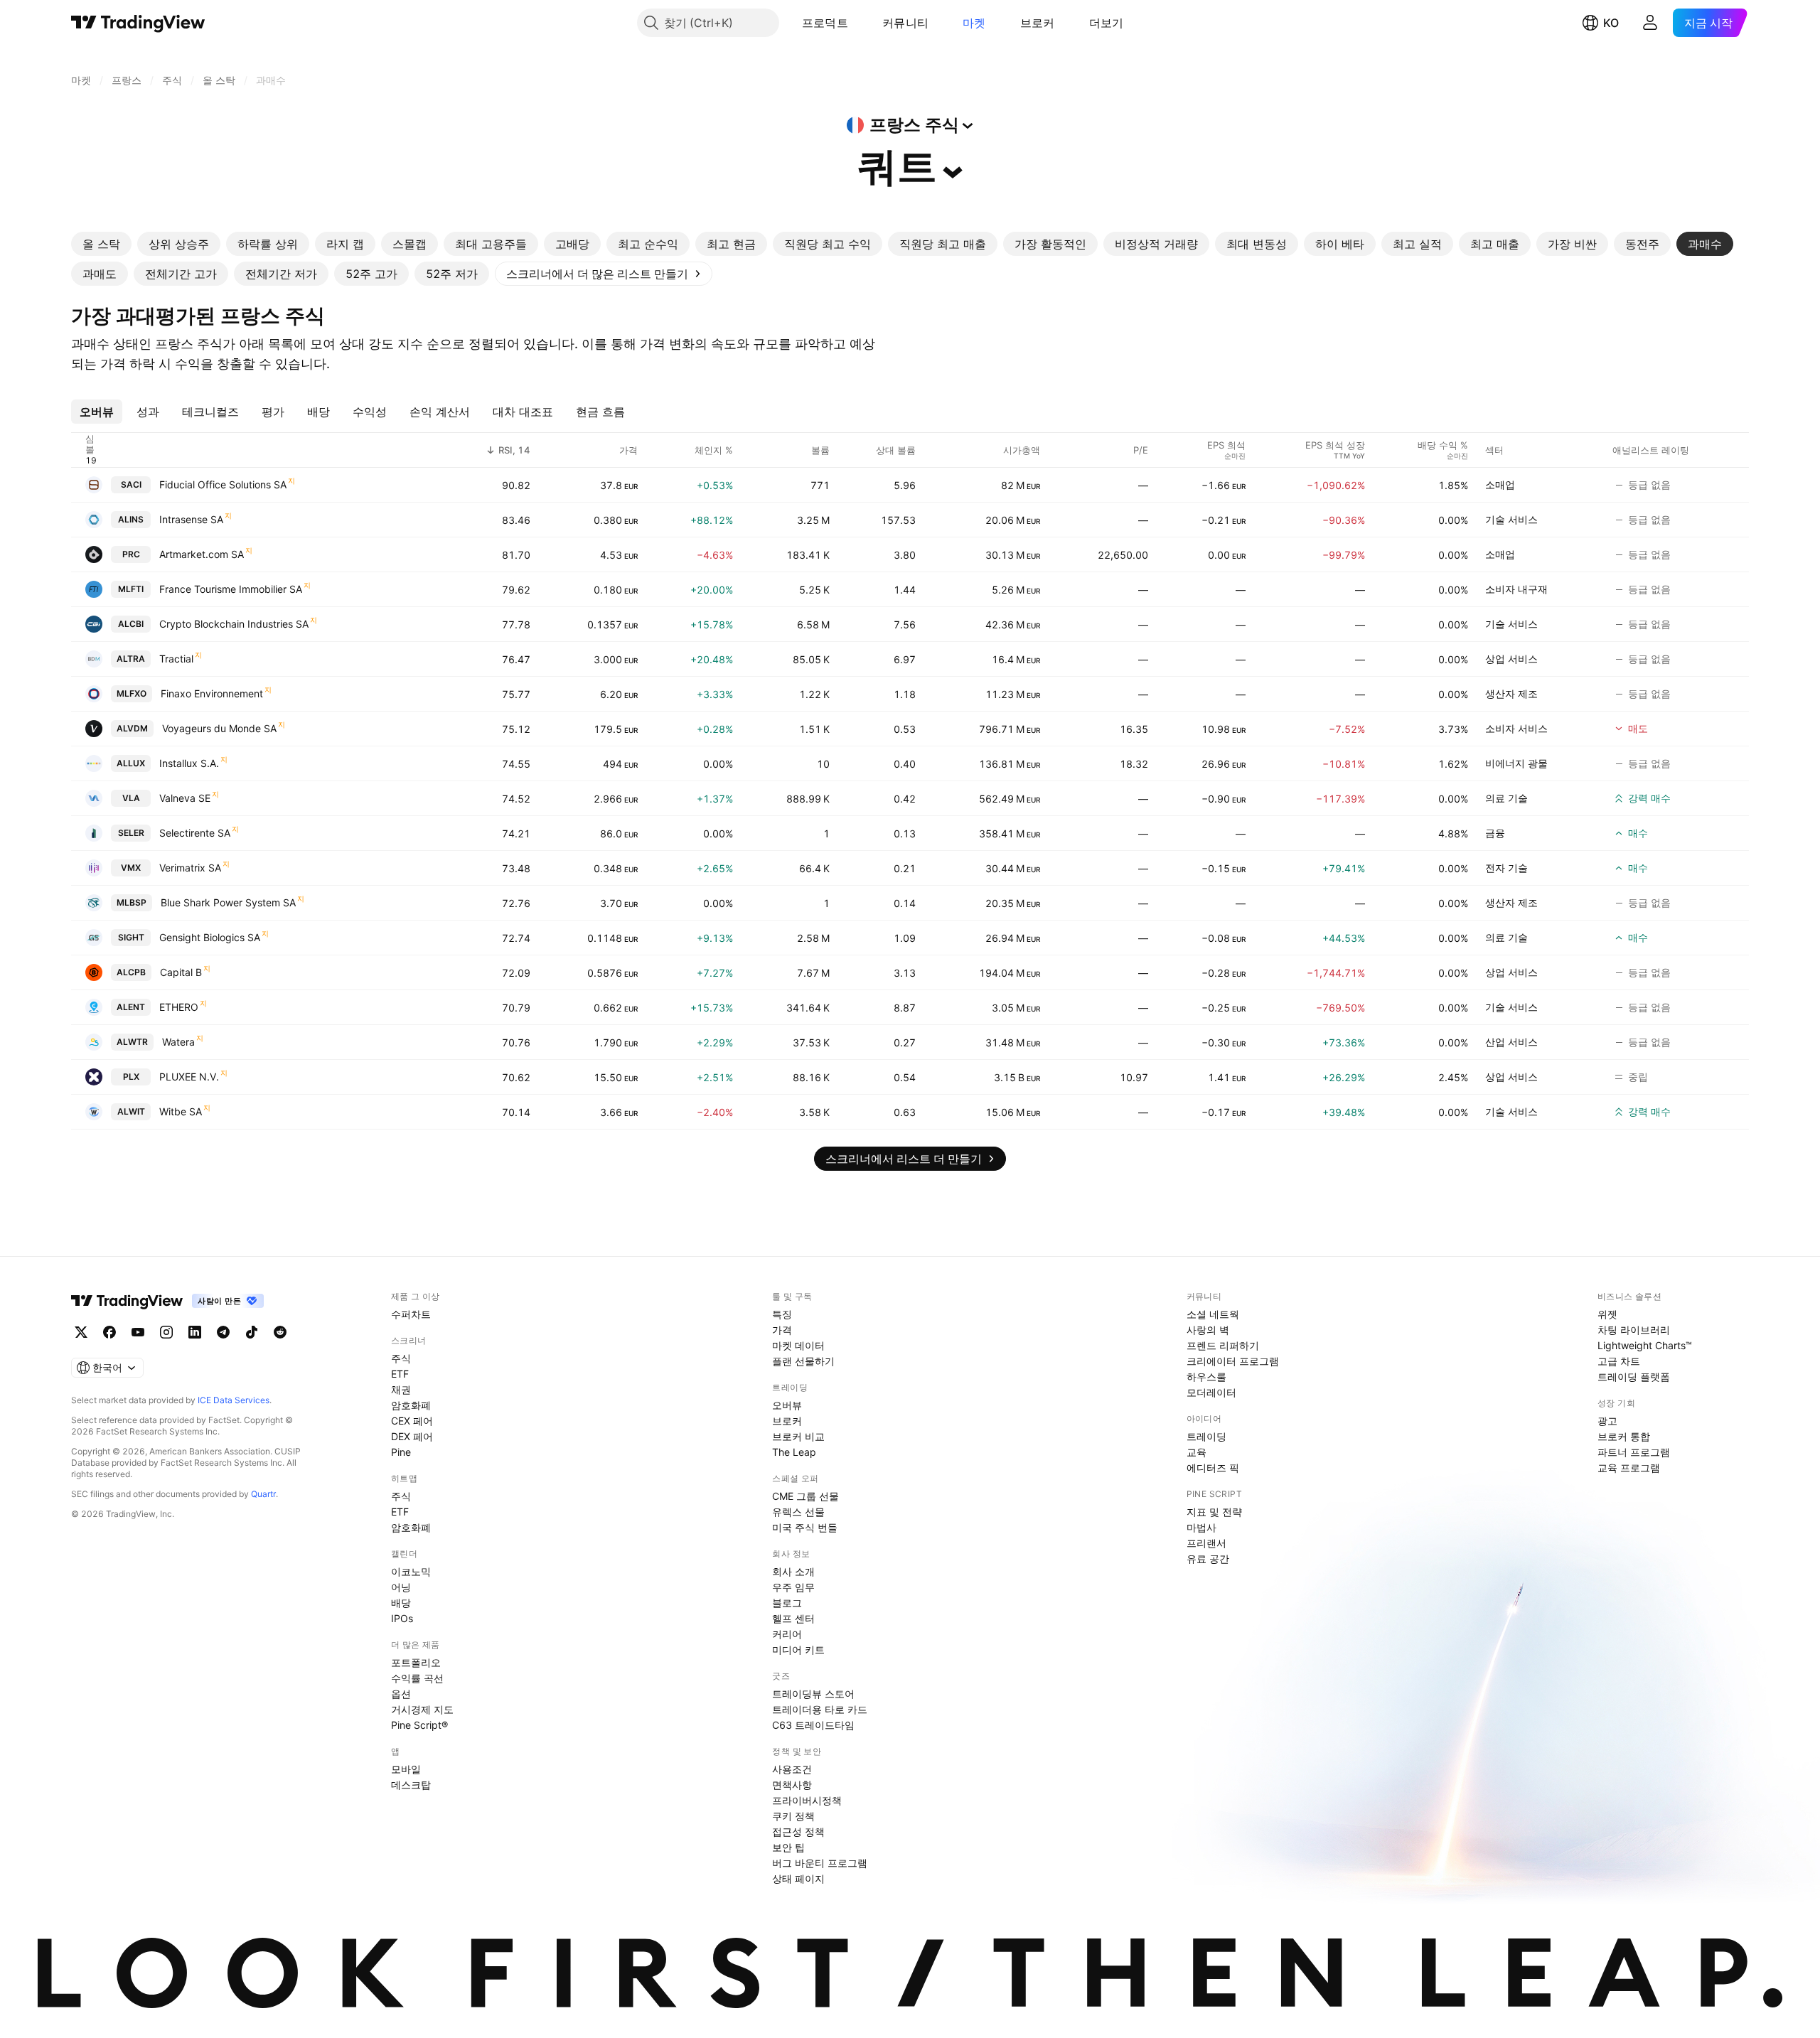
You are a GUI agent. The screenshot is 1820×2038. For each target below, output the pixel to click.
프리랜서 (1206, 1543)
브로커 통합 (1624, 1436)
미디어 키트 (798, 1650)
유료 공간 (1208, 1559)
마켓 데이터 (798, 1345)
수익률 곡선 (417, 1678)
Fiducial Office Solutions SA (223, 484)
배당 (401, 1603)
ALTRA (131, 659)
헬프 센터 (793, 1618)
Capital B (181, 972)
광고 (1607, 1421)
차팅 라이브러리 (1634, 1330)
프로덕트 (825, 23)
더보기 (1107, 23)
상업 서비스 (1511, 659)
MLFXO (132, 693)
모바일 (406, 1769)
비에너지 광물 (1516, 763)
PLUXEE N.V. (189, 1077)
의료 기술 (1506, 798)
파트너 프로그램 (1634, 1452)
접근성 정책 (798, 1831)
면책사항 (792, 1785)
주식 (401, 1358)
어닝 (401, 1587)
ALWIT (131, 1111)
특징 (782, 1314)
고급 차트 (1619, 1361)
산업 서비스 (1511, 1042)
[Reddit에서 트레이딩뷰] (280, 1332)
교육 (1197, 1452)
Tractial (176, 659)
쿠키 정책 (793, 1816)
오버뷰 (787, 1405)
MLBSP (132, 902)
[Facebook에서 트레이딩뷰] (109, 1332)
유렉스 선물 (798, 1512)
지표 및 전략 (1214, 1512)
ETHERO (179, 1007)
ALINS (131, 519)
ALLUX (131, 763)
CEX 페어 (412, 1421)
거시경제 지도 (422, 1709)
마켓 (974, 23)
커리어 (787, 1634)
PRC (131, 554)
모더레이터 (1211, 1392)
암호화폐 (411, 1405)
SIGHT (131, 937)
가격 (782, 1330)
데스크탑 (411, 1785)
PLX (131, 1077)
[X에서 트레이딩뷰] (81, 1332)
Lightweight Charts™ (1645, 1345)
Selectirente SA (195, 833)
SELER (131, 833)
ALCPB (131, 972)
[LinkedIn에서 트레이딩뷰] (195, 1332)
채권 (401, 1389)
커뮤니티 (905, 23)
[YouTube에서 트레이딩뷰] (138, 1332)
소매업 (1500, 484)
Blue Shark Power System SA (228, 902)
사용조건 (792, 1769)
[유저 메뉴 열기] (1650, 23)
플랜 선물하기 (803, 1361)
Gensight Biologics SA (210, 937)
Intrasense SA (191, 519)
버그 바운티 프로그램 (820, 1863)
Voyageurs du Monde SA (219, 728)
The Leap (794, 1452)
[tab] (101, 244)
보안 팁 (788, 1847)
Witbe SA (181, 1111)
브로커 (1038, 23)
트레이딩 (1206, 1436)
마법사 (1201, 1527)
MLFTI (131, 589)
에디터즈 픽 (1213, 1468)
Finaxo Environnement (212, 693)
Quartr (263, 1494)
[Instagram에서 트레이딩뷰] (166, 1332)
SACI (131, 484)
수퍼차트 (411, 1314)
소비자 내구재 (1516, 589)
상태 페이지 (798, 1878)
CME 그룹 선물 (805, 1496)
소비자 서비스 (1516, 728)
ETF (400, 1374)
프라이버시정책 (807, 1800)
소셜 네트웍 (1213, 1314)
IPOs (402, 1618)
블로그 (787, 1603)
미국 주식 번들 (805, 1527)
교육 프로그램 (1629, 1468)
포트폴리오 (416, 1662)
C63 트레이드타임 (813, 1725)
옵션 (401, 1694)
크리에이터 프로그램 (1233, 1361)
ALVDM (132, 728)
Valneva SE (185, 798)
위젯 (1607, 1314)
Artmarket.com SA (202, 554)
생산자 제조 (1511, 693)
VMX (131, 868)
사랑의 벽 (1208, 1330)
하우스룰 (1206, 1377)
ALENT (131, 1007)
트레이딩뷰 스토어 (813, 1694)
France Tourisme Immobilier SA (231, 589)
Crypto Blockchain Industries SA (234, 624)
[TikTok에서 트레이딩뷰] (252, 1332)
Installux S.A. (189, 763)
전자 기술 (1506, 868)
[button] (859, 23)
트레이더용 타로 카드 (820, 1709)
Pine (401, 1452)
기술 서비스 (1511, 519)
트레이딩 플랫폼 (1634, 1377)
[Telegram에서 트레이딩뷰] (223, 1332)
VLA (131, 798)
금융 (1495, 833)
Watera (178, 1042)
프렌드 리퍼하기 (1223, 1345)
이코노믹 (411, 1571)
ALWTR (132, 1042)
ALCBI (131, 624)
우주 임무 (793, 1587)
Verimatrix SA (190, 868)
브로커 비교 (798, 1436)
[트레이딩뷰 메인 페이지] (138, 23)
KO (1611, 23)
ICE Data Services (234, 1400)
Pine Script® (419, 1725)
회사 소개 (793, 1571)
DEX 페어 (412, 1436)
